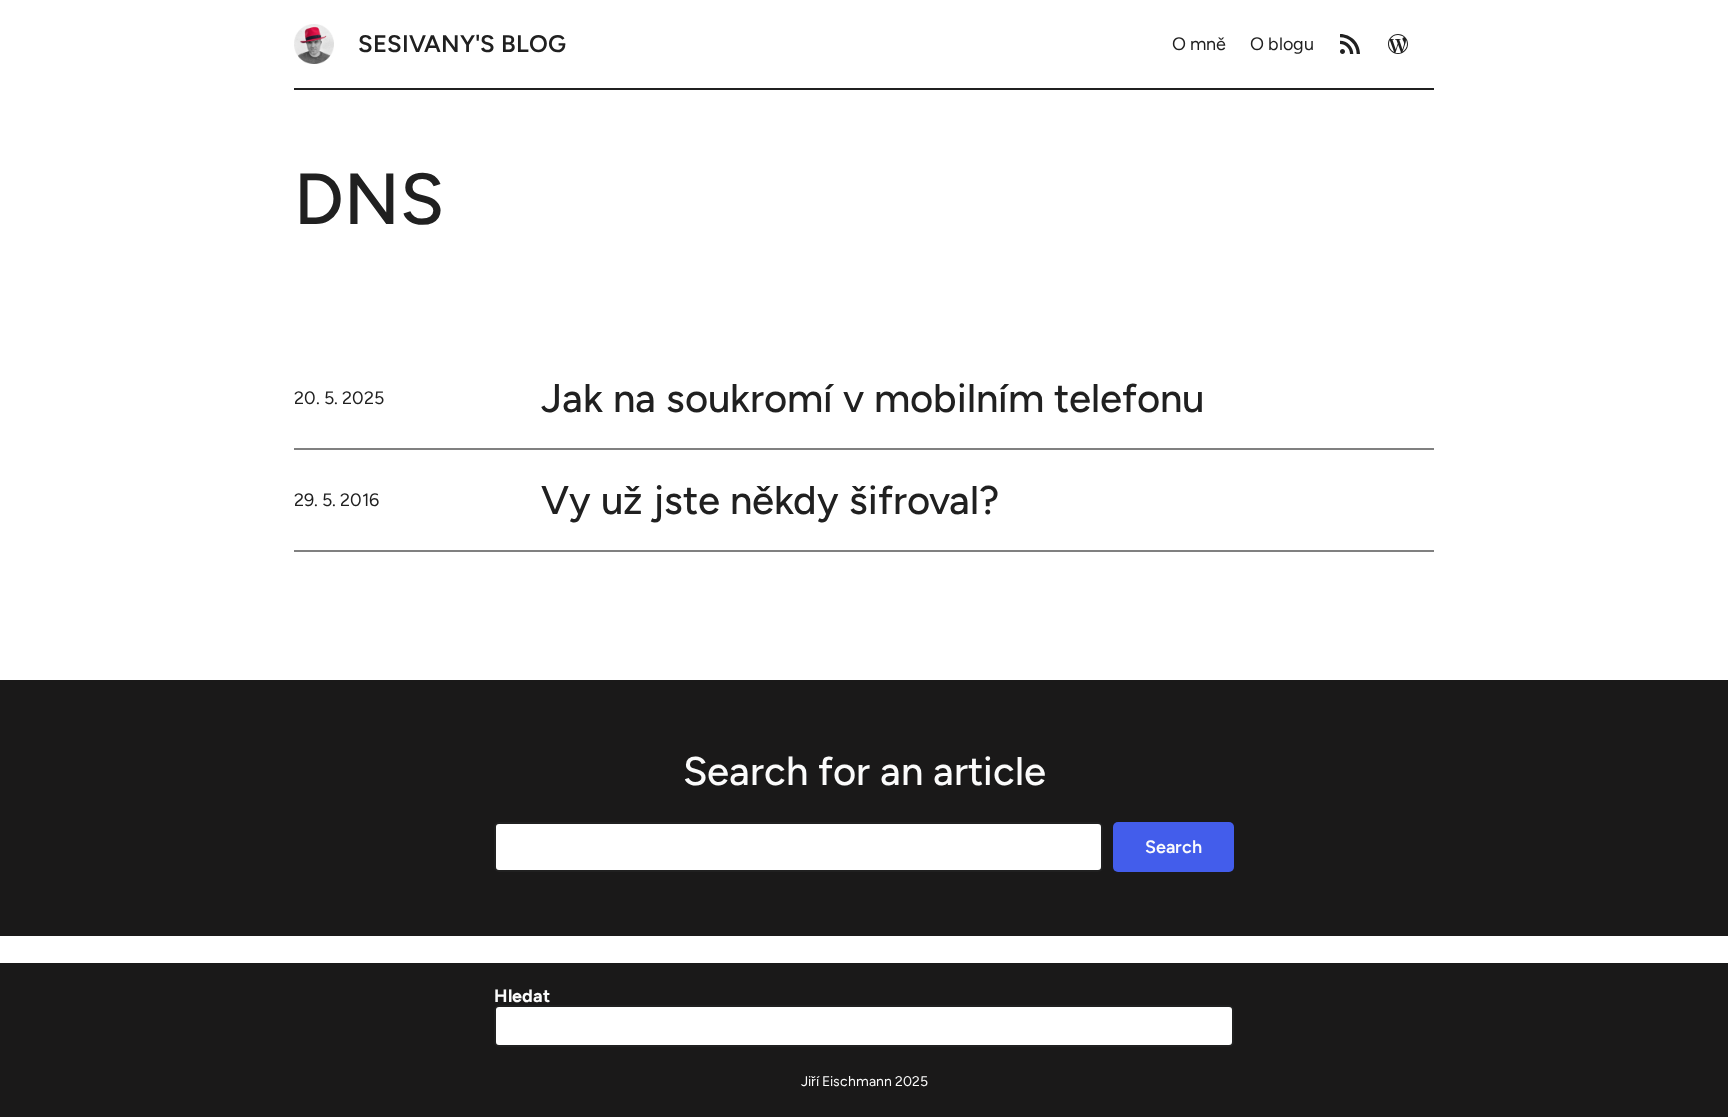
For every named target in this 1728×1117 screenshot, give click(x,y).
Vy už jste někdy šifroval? (770, 500)
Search (1173, 847)
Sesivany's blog (462, 43)
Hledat (522, 996)
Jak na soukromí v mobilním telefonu (872, 398)
